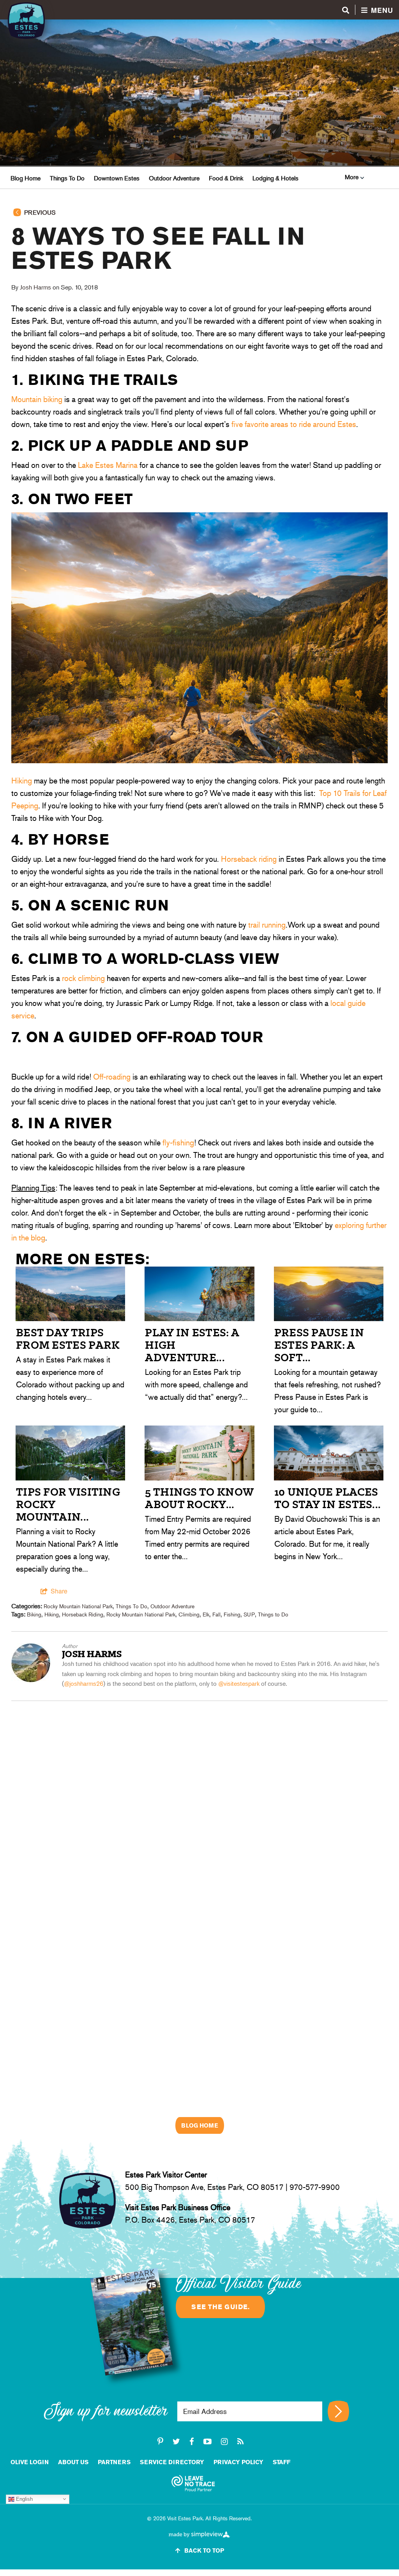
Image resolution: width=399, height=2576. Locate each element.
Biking (34, 1614)
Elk (206, 1614)
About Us (73, 2462)
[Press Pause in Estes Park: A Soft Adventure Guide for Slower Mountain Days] (329, 1318)
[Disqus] (199, 1798)
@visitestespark (239, 1684)
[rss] (240, 2442)
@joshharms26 (84, 1684)
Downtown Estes (117, 178)
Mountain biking (37, 399)
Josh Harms (35, 287)
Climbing (189, 1614)
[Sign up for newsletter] (338, 2411)
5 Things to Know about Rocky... (199, 1498)
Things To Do (67, 178)
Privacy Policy (238, 2462)
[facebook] (192, 2442)
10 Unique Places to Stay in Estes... (328, 1498)
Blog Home (26, 178)
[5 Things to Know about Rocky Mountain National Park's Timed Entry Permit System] (199, 1478)
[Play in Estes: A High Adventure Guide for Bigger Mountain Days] (199, 1318)
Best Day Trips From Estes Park (68, 1339)
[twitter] (176, 2442)
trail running (267, 925)
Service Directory (172, 2462)
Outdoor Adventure (174, 178)
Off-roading (112, 1077)
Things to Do (273, 1614)
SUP (249, 1614)
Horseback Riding (83, 1614)
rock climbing (83, 978)
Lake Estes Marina (108, 465)
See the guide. (220, 2307)
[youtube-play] (207, 2442)
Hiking (22, 781)
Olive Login (30, 2462)
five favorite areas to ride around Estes (294, 424)
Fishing (232, 1614)
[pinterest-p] (160, 2442)
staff (282, 2462)
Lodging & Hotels (275, 178)
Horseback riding (249, 859)
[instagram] (224, 2442)
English (24, 2499)
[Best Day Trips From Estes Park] (70, 1318)
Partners (114, 2462)
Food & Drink (226, 178)
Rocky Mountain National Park (78, 1606)
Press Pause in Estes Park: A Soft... (319, 1345)
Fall (216, 1614)
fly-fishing (178, 1143)
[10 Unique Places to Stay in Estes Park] (329, 1478)
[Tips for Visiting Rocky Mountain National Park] (70, 1478)
